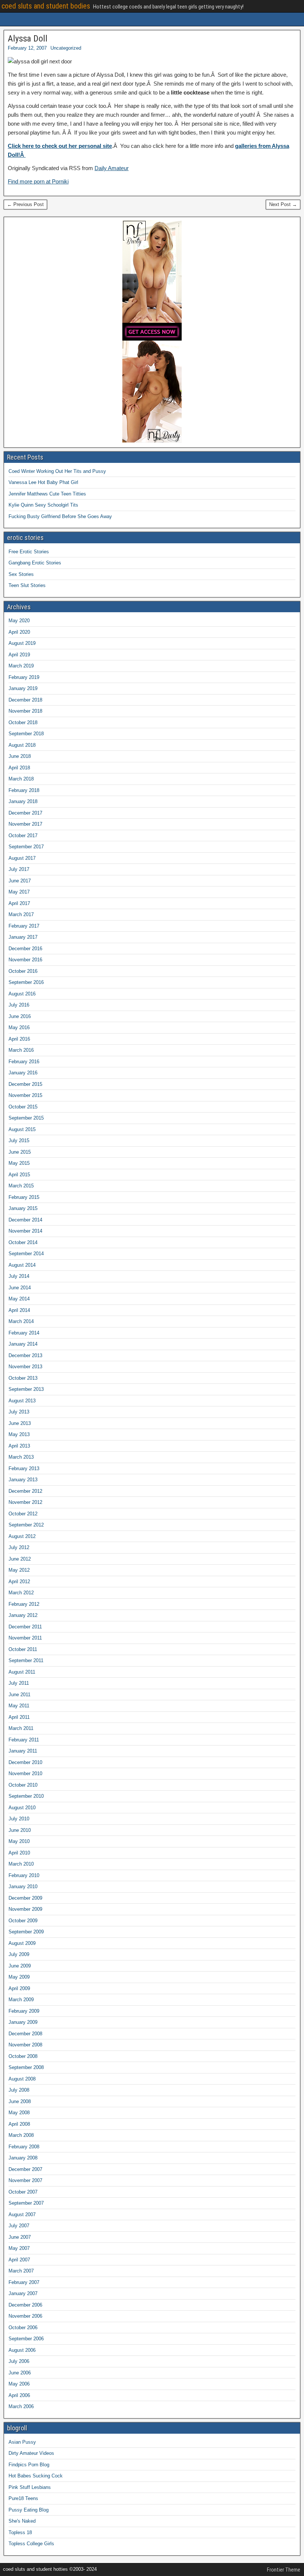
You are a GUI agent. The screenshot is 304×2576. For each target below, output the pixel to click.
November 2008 (25, 2045)
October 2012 (23, 1514)
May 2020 (19, 621)
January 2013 (23, 1480)
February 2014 (24, 1333)
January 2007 (23, 2293)
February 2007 (24, 2282)
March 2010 (21, 1864)
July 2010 (19, 1819)
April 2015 (19, 1175)
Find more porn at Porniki (38, 181)
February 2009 (24, 2011)
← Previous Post (25, 204)
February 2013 (24, 1468)
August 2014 (22, 1265)
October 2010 (23, 1785)
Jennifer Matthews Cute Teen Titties (47, 494)
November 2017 (25, 824)
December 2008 (25, 2034)
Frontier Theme (284, 2570)
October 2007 (23, 2192)
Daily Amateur (112, 168)
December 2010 (25, 1762)
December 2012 (25, 1491)
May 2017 (19, 892)
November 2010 (25, 1773)
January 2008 (23, 2158)
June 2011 (19, 1695)
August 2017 (22, 858)
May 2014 (19, 1299)
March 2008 (21, 2135)
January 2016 (23, 1073)
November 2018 (25, 711)
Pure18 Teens (23, 2498)
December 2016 (25, 949)
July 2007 (19, 2226)
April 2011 (19, 1717)
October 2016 (23, 971)
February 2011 (24, 1740)
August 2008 (22, 2079)
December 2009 (25, 1898)
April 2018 (19, 768)
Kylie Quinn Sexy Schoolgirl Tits (43, 505)
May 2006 (19, 2384)
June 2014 (20, 1288)
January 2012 (23, 1615)
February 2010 (24, 1875)
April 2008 (19, 2124)
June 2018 (20, 756)
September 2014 (26, 1254)
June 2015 (20, 1152)
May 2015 (19, 1163)
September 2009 (26, 1932)
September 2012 (26, 1525)
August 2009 (22, 1943)
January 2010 (23, 1887)
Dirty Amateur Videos (31, 2453)
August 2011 (22, 1672)
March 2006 (21, 2406)
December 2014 (25, 1220)
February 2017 (24, 926)
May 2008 (19, 2113)
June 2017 (20, 881)
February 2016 (24, 1062)
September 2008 (26, 2067)
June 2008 (20, 2101)
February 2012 (24, 1604)
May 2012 (19, 1570)
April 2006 (19, 2395)
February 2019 (24, 677)
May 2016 (19, 1027)
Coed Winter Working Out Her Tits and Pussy (57, 471)
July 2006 (19, 2361)
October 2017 (23, 836)
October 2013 (23, 1378)
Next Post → (283, 204)
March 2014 (21, 1321)
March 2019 (21, 666)
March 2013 (21, 1457)
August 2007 (22, 2214)
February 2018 (24, 790)
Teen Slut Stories (27, 585)
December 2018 (25, 700)
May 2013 (19, 1434)
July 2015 (19, 1141)
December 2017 (25, 813)
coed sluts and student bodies (46, 6)
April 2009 (19, 1988)
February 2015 (24, 1197)
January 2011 (23, 1751)
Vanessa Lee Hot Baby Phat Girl (43, 482)
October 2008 (23, 2056)
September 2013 (26, 1389)
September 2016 (26, 982)
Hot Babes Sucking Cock (36, 2476)
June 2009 (20, 1966)
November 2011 (25, 1638)
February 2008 (24, 2147)
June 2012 (20, 1559)
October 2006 (23, 2328)
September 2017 (26, 847)
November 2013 (25, 1367)
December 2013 (25, 1355)
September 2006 (26, 2339)
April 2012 (19, 1582)
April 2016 (19, 1039)
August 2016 (22, 994)
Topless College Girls (31, 2544)
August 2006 (22, 2350)
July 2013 (19, 1412)
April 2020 (19, 632)
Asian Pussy (22, 2442)
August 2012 (22, 1536)
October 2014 (23, 1242)
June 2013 (20, 1423)
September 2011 (26, 1660)
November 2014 (25, 1231)
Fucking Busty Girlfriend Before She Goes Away (60, 516)
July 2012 (19, 1547)
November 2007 (25, 2180)
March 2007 (21, 2271)
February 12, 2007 (27, 48)
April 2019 (19, 655)
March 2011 (21, 1728)
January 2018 (23, 801)
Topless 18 (20, 2532)
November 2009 (25, 1909)
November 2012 (25, 1502)
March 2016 (21, 1050)
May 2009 (19, 1977)
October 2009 (23, 1921)
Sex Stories (21, 574)
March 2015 (21, 1186)
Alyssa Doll (28, 39)
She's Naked (22, 2521)
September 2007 (26, 2203)
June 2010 (20, 1830)
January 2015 (23, 1208)
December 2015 (25, 1084)
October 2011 (23, 1649)
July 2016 (19, 1005)
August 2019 (22, 643)
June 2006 (20, 2373)
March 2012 (21, 1593)
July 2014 (19, 1276)
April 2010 (19, 1853)
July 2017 (19, 869)
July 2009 (19, 1954)
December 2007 (25, 2169)
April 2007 (19, 2260)
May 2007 (19, 2248)
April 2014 (19, 1310)
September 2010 (26, 1796)
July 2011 (19, 1683)
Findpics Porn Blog (29, 2465)
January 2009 (23, 2022)
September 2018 (26, 734)
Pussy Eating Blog (29, 2510)
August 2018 (22, 745)
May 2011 (19, 1706)
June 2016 (20, 1016)
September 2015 (26, 1118)
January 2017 (23, 937)
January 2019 (23, 688)
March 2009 (21, 2000)
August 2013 (22, 1401)
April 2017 (19, 903)
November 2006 (25, 2316)
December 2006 (25, 2305)
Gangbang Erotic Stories (35, 563)
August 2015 (22, 1129)
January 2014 (23, 1344)
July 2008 (19, 2090)
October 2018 (23, 722)
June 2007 (20, 2237)
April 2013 (19, 1446)
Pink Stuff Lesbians (30, 2487)
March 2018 (21, 779)
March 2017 (21, 914)
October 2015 (23, 1107)
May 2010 (19, 1841)
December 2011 (25, 1627)
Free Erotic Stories (29, 552)
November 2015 (25, 1095)
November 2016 (25, 960)
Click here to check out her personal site (60, 146)
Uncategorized (66, 48)
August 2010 (22, 1808)
